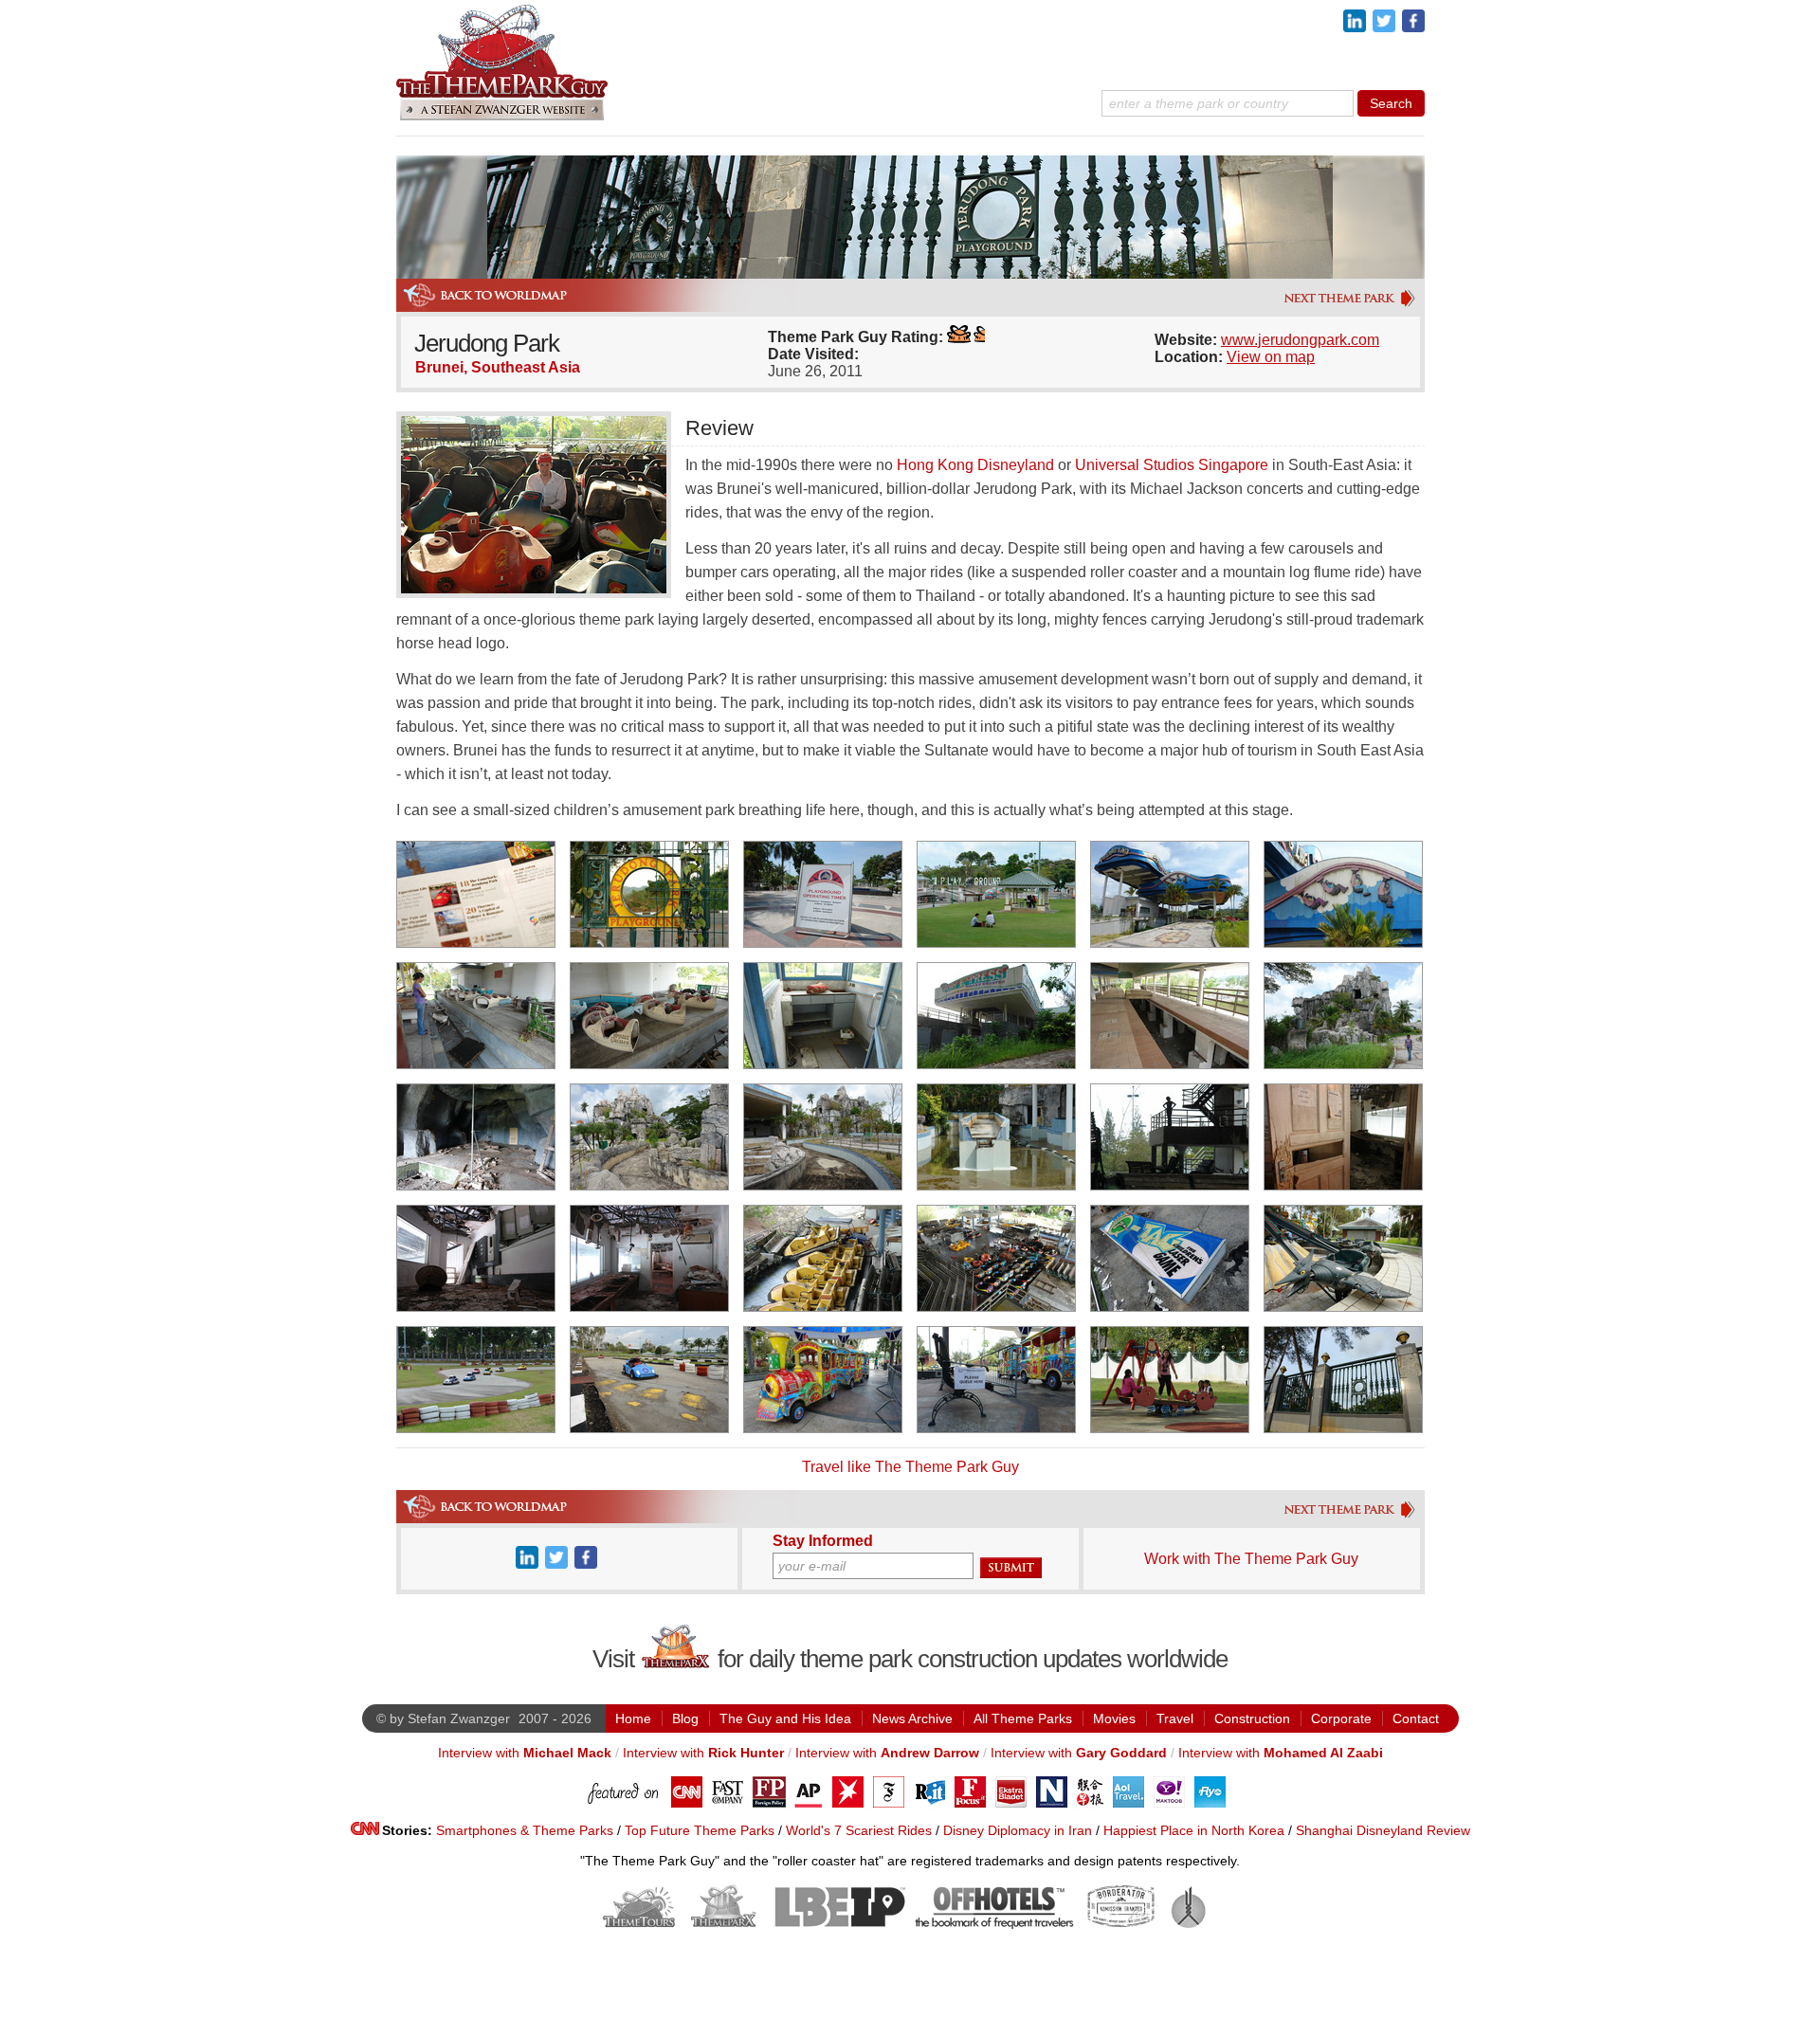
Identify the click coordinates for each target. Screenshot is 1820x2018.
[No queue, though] (996, 1380)
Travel (1175, 1718)
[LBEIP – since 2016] (837, 1925)
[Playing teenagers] (1170, 1380)
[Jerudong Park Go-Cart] (649, 1380)
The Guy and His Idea (785, 1718)
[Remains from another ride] (649, 1016)
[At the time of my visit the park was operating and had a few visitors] (996, 894)
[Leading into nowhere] (996, 1137)
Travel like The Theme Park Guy (910, 1467)
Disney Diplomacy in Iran (1018, 1830)
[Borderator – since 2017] (1121, 1925)
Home (633, 1718)
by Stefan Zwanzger (450, 1718)
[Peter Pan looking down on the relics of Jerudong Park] (1170, 1137)
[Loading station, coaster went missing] (1170, 1016)
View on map (1271, 357)
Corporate (1341, 1718)
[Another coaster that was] (996, 1016)
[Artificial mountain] (1343, 1016)
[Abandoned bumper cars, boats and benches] (996, 1258)
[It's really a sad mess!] (476, 1258)
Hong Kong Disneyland (975, 465)
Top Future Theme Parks (700, 1830)
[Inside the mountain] (476, 1137)
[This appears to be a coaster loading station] (1170, 894)
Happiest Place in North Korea (1194, 1830)
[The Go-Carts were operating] (476, 1380)
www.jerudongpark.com (1300, 340)
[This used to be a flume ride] (649, 1137)
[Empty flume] (823, 1137)
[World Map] (484, 307)
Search (1391, 103)
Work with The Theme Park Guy (1251, 1559)
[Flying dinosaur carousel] (1343, 1258)
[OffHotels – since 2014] (994, 1925)
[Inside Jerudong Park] (1343, 1137)
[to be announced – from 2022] (1193, 1925)
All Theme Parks (1023, 1718)
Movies (1114, 1718)
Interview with (525, 1753)
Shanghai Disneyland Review (1383, 1830)
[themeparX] (676, 1663)
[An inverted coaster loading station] (1343, 894)
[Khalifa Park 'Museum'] (1352, 305)
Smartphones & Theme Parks (525, 1830)
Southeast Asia (526, 367)
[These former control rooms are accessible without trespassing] (649, 1258)
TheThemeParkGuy (503, 60)
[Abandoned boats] (823, 1258)
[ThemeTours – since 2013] (639, 1925)
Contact (1416, 1718)
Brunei (439, 367)
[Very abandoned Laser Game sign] (1170, 1258)
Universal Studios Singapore (1172, 465)
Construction (1252, 1718)
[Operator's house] (823, 1016)
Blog (685, 1718)
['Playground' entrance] (823, 894)
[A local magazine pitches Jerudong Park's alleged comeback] (476, 894)
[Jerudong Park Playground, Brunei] (649, 894)
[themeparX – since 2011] (724, 1925)
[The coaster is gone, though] (476, 1016)
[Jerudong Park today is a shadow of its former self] (1343, 1380)
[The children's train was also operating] (823, 1380)
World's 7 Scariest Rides (859, 1830)
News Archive (912, 1718)
